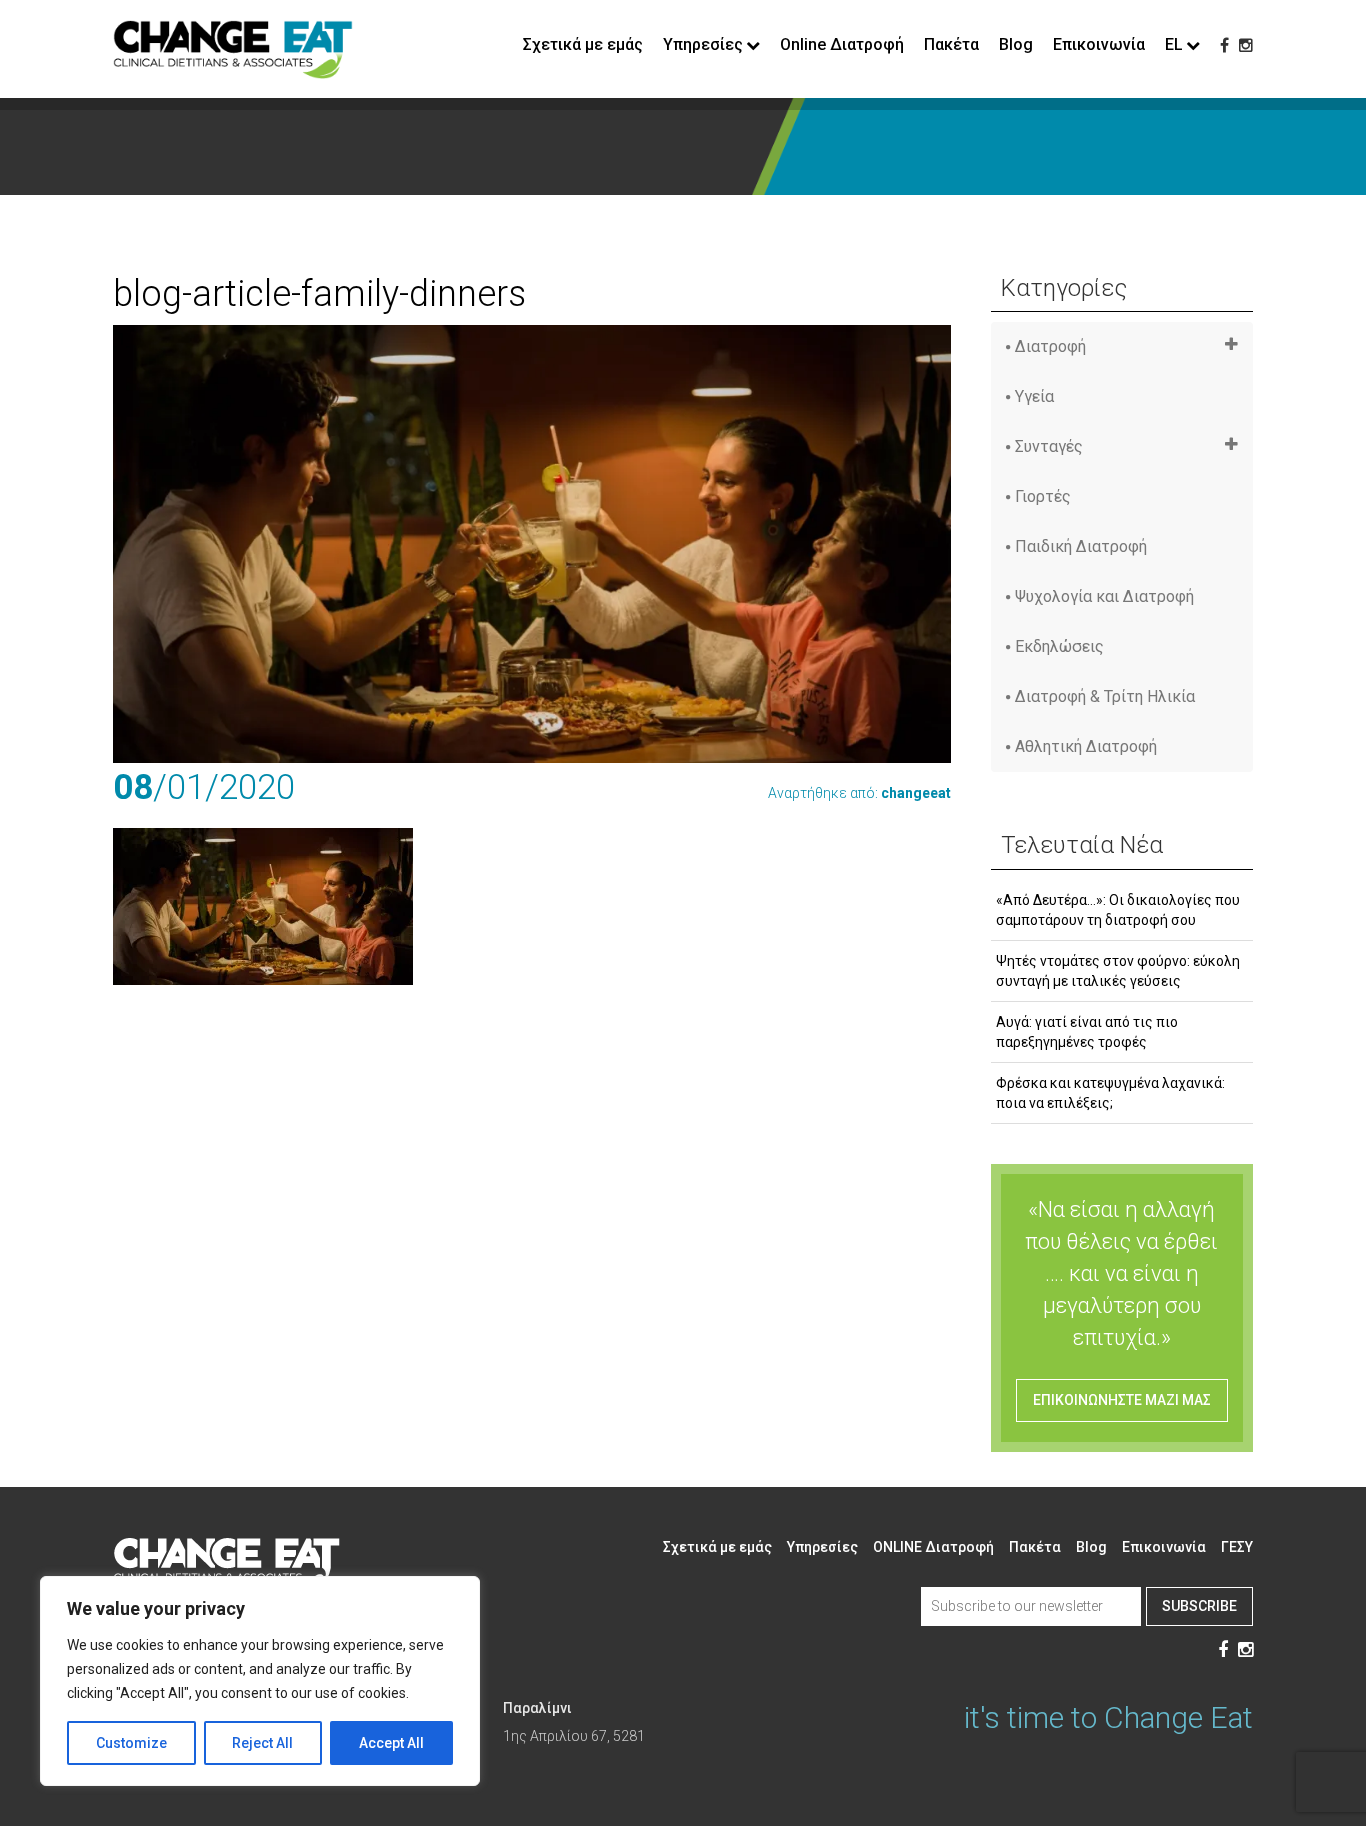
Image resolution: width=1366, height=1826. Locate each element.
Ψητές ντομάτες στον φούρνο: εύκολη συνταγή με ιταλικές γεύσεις (1118, 971)
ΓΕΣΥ (1237, 1547)
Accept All (391, 1743)
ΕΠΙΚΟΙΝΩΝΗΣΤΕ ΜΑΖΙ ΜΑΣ (1122, 1400)
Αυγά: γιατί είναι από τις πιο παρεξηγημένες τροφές (1087, 1032)
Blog (1016, 44)
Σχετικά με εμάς (583, 44)
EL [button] (1174, 44)
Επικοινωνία (1099, 44)
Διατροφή (1050, 346)
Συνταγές (1049, 446)
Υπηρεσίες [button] (703, 44)
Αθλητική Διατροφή (1086, 746)
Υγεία (1034, 396)
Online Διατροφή (842, 44)
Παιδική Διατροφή (1081, 546)
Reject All (262, 1743)
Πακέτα (951, 44)
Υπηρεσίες (822, 1547)
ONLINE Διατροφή (933, 1547)
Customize (131, 1743)
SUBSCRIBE (1199, 1606)
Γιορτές (1043, 496)
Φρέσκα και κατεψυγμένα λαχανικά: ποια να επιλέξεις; (1110, 1093)
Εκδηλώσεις (1059, 646)
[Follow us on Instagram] (1246, 45)
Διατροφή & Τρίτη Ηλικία (1105, 696)
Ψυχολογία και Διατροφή (1104, 596)
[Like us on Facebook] (1224, 45)
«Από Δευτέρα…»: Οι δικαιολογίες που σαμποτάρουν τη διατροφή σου (1118, 910)
